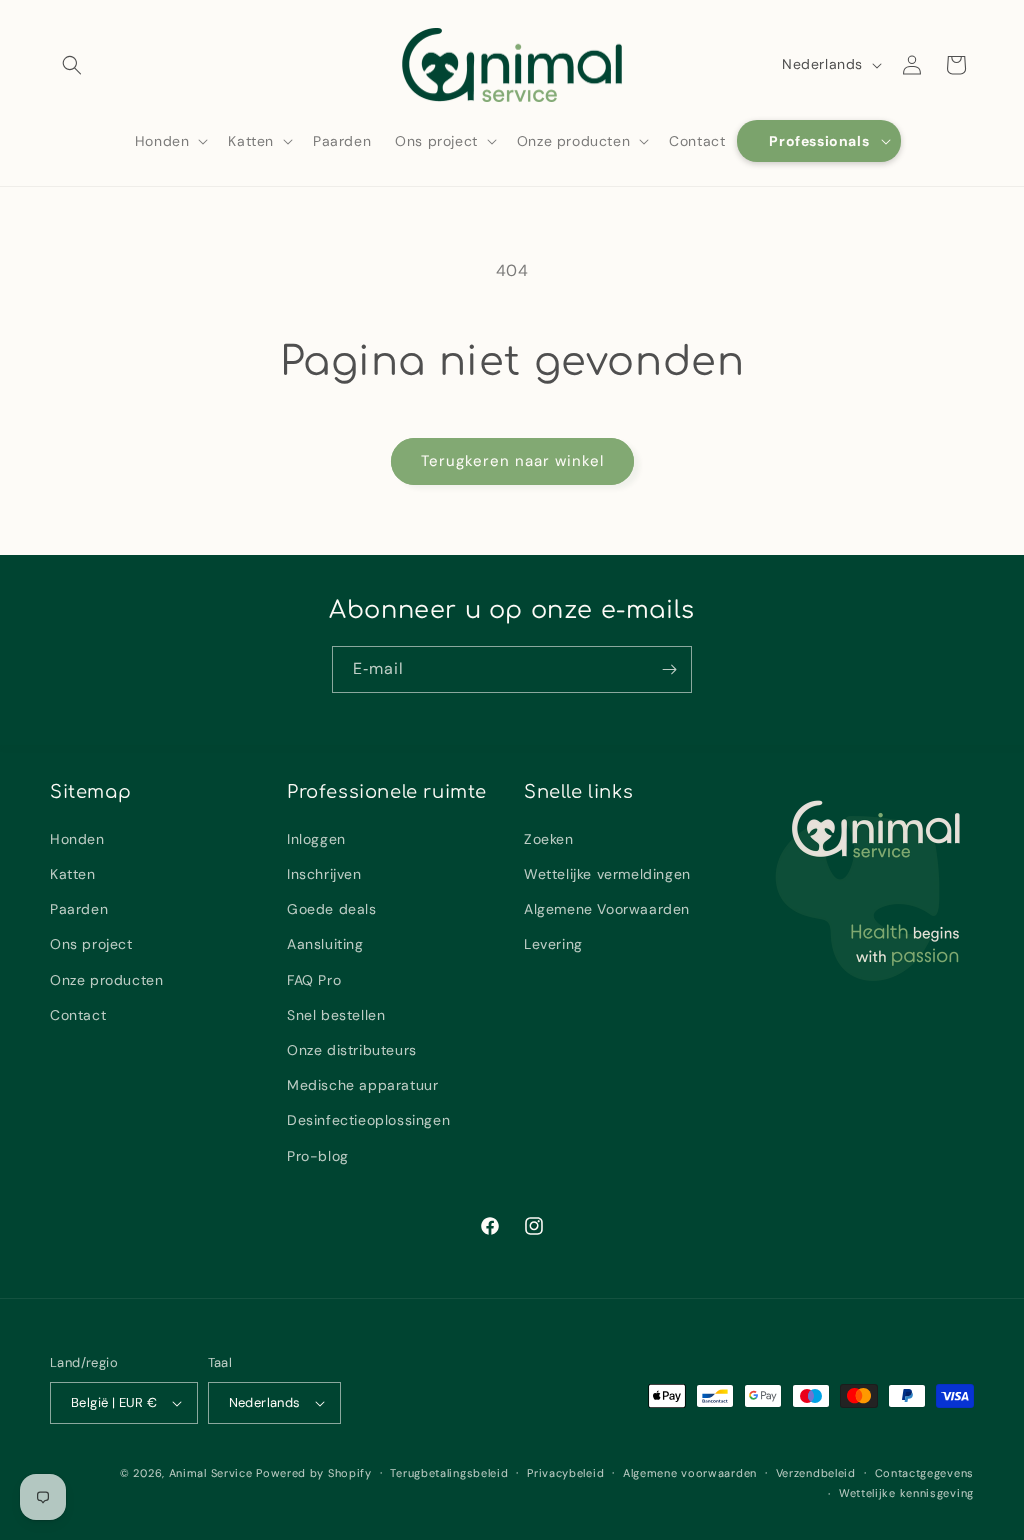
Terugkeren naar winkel (512, 461)
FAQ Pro (314, 980)
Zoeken (549, 839)
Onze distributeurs (352, 1050)
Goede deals (332, 909)
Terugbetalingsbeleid (449, 1473)
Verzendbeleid (816, 1473)
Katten (73, 874)
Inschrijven (324, 874)
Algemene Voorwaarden (607, 909)
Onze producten (106, 980)
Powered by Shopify (314, 1473)
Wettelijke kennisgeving (906, 1493)
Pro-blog (318, 1156)
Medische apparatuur (362, 1085)
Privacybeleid (565, 1473)
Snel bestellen (336, 1015)
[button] (72, 65)
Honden (77, 839)
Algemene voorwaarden (690, 1473)
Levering (553, 944)
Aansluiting (325, 944)
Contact (78, 1015)
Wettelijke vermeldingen (607, 874)
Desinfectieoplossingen (368, 1120)
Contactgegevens (925, 1473)
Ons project (91, 944)
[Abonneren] (669, 669)
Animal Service (211, 1473)
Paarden (79, 909)
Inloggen (316, 839)
